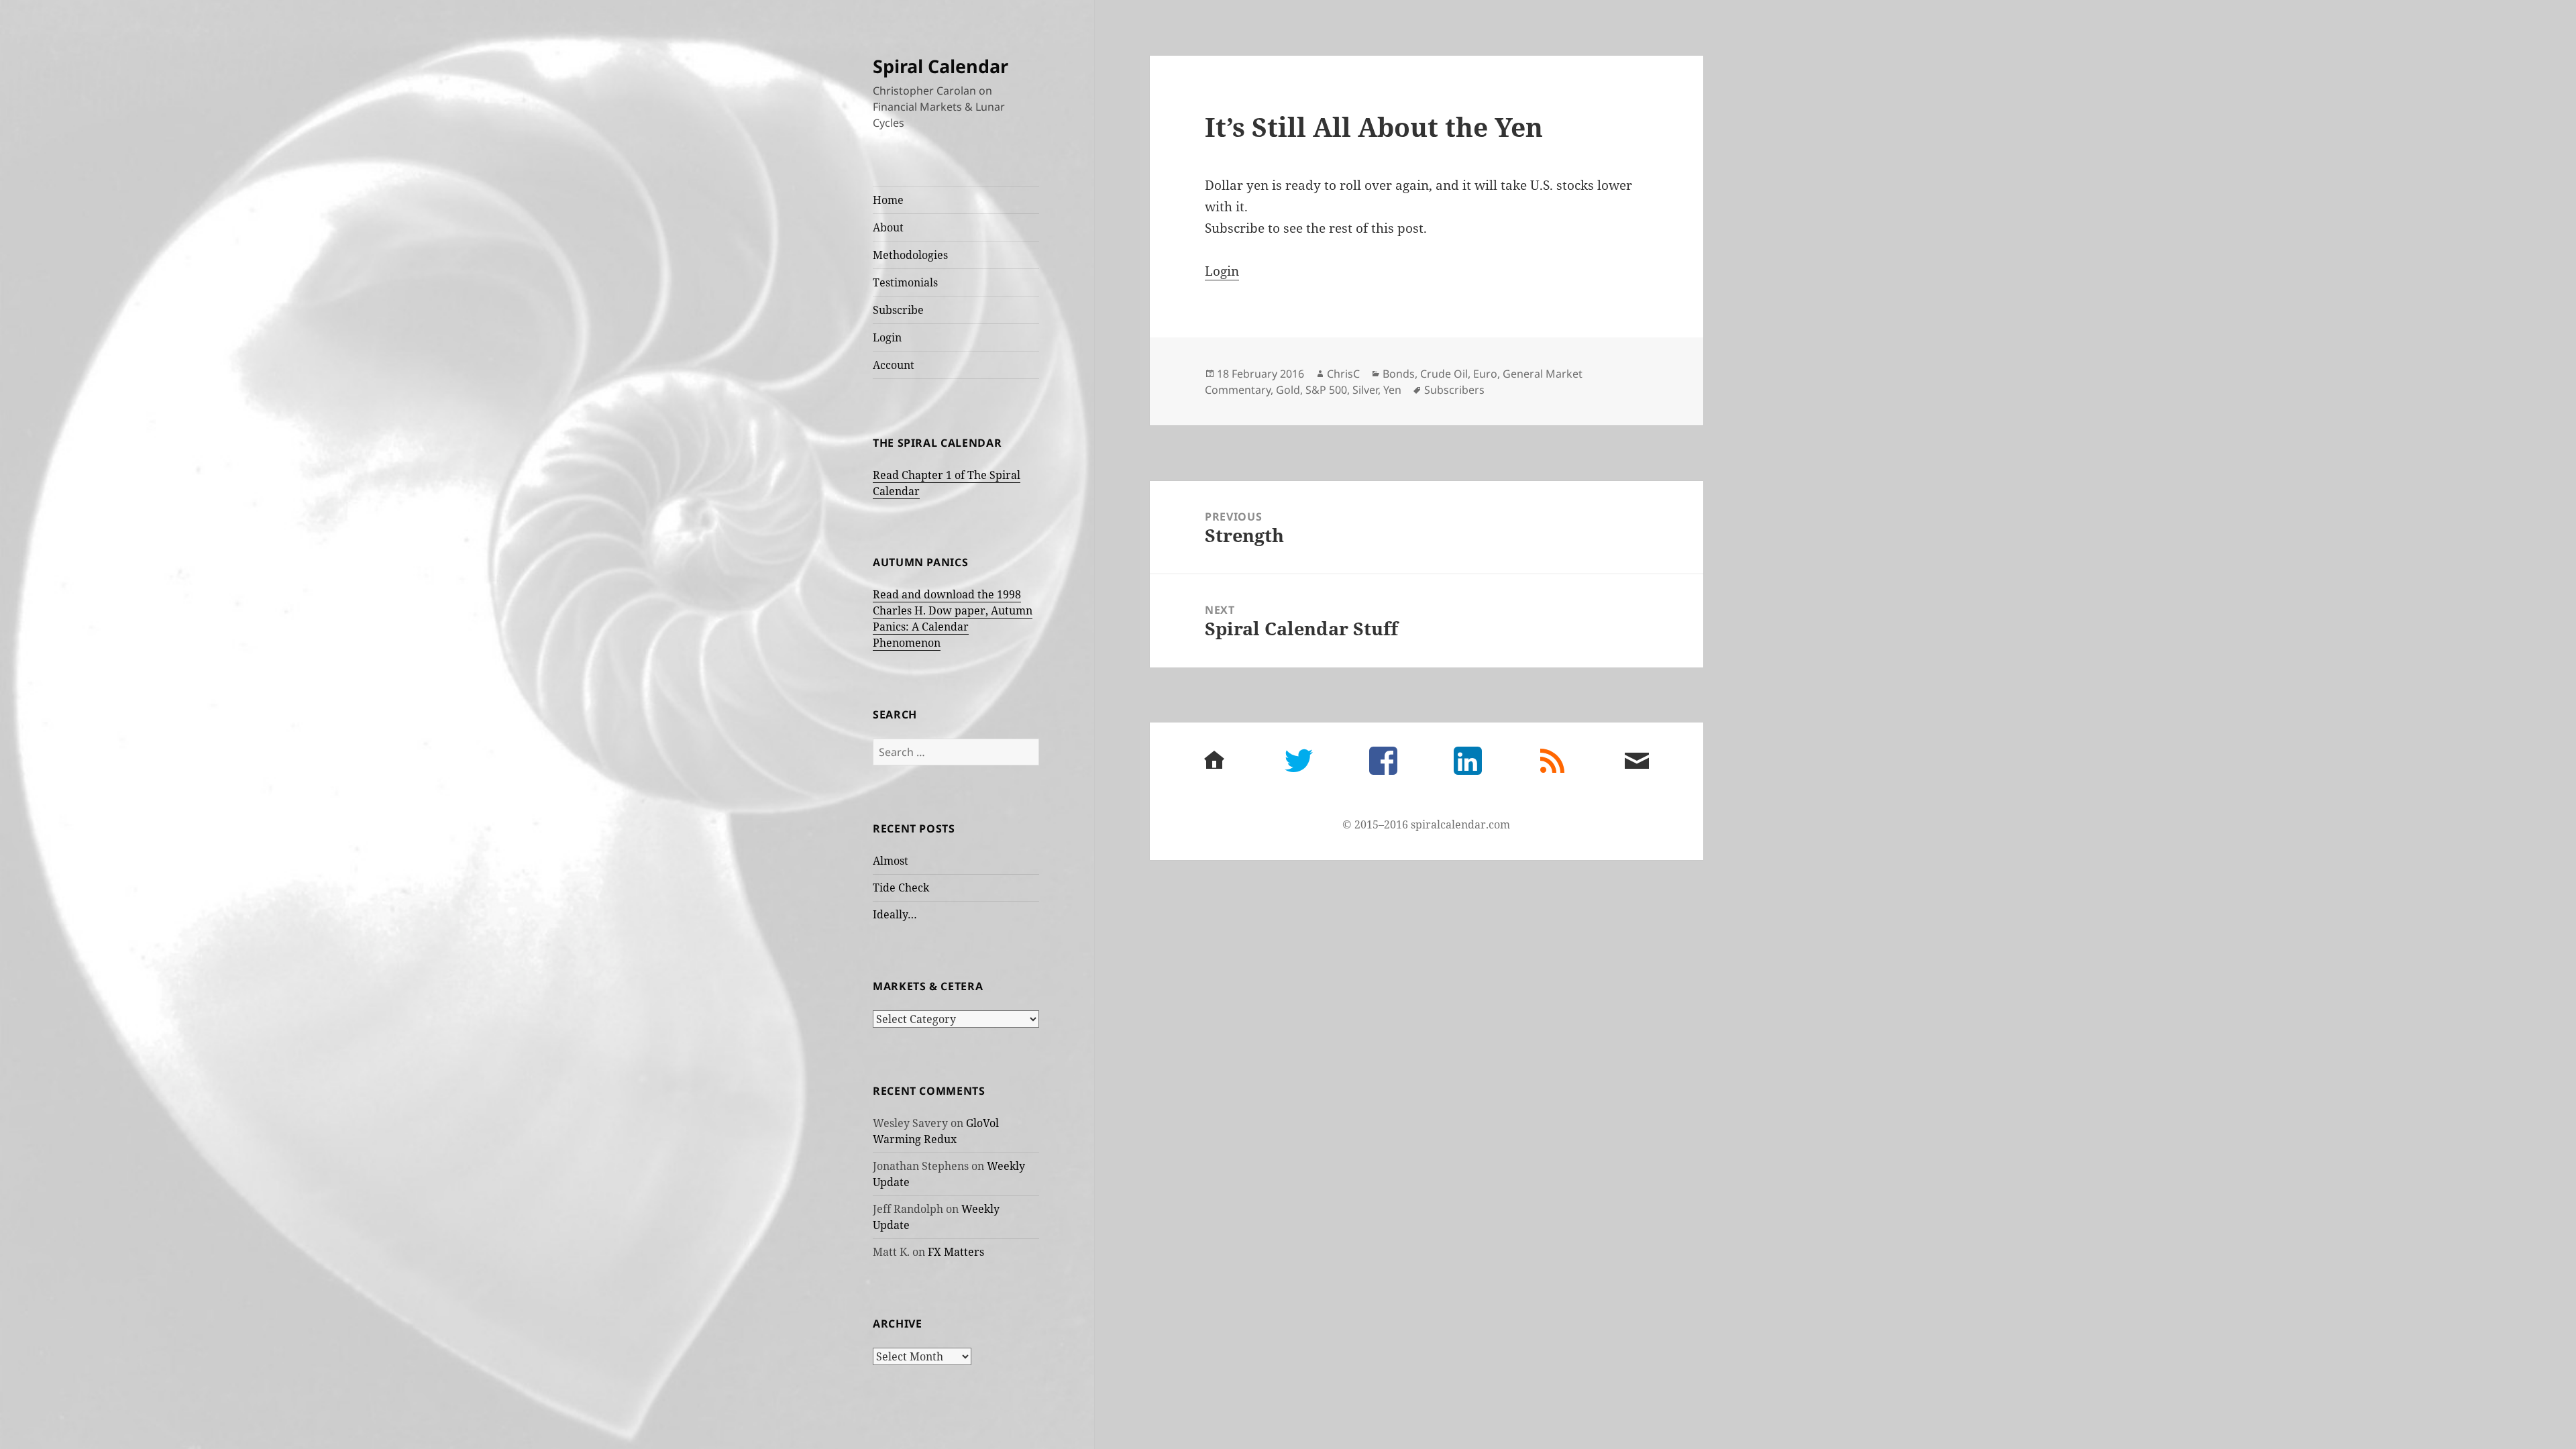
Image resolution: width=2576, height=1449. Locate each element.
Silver (1365, 390)
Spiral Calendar (941, 66)
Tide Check (901, 888)
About (888, 227)
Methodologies (910, 255)
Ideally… (895, 914)
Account (894, 365)
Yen (1392, 390)
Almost (891, 861)
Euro (1485, 374)
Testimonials (905, 282)
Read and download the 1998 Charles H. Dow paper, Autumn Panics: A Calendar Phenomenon (953, 619)
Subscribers (1454, 390)
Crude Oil (1444, 374)
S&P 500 (1326, 390)
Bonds (1399, 374)
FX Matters (956, 1252)
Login (887, 337)
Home (888, 200)
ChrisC (1343, 374)
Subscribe (898, 310)
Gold (1288, 390)
